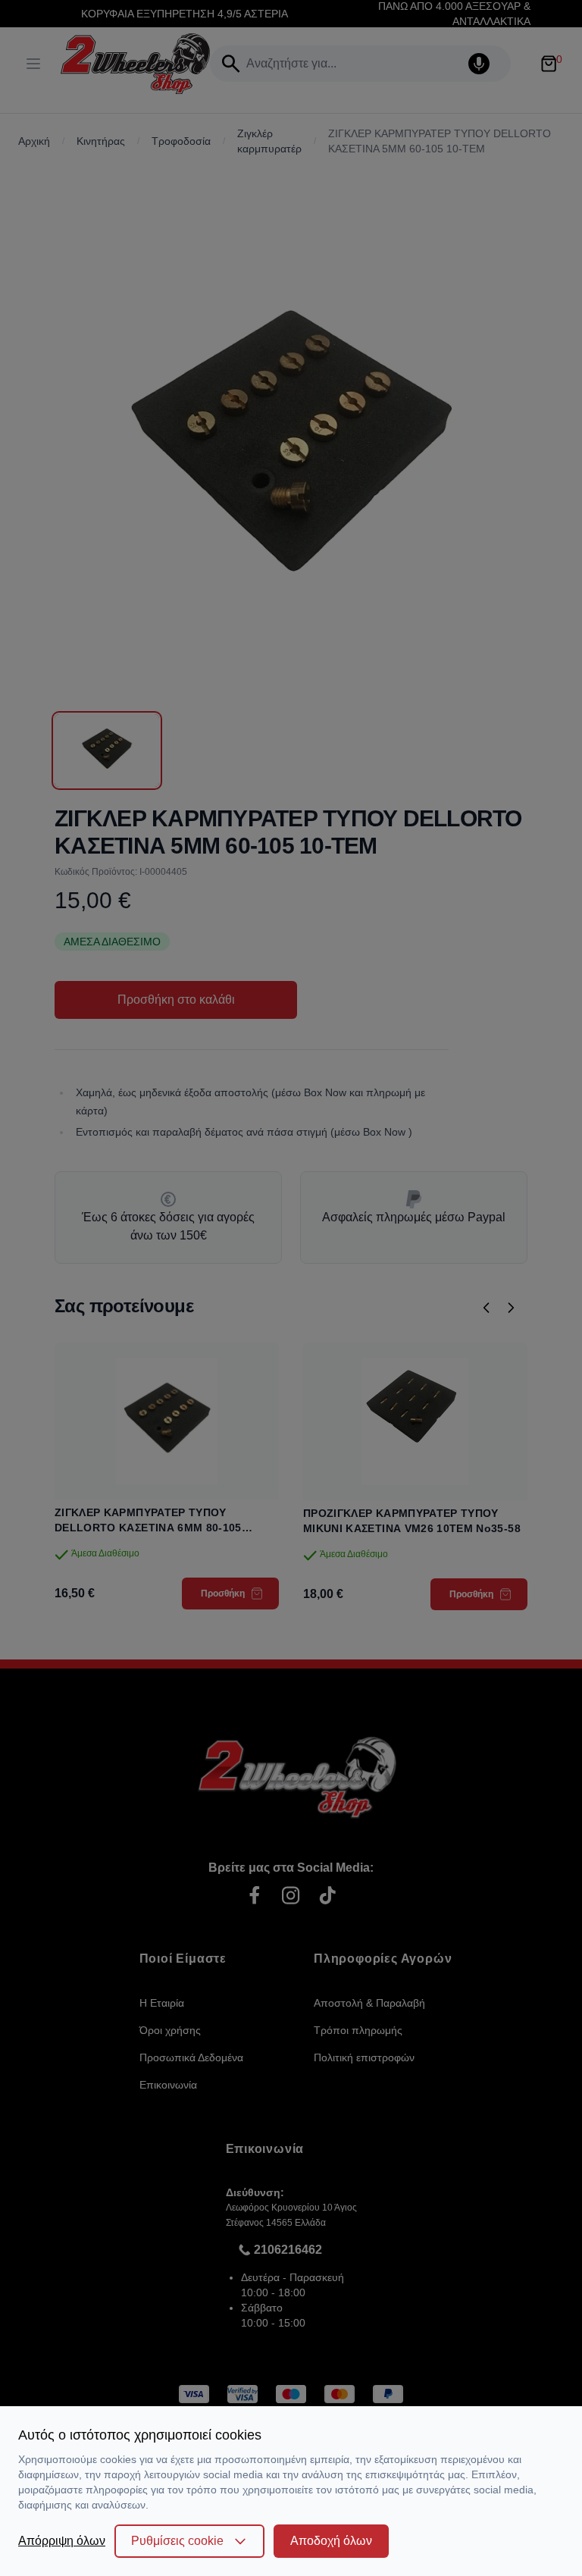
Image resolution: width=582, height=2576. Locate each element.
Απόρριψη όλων (62, 2541)
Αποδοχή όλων (331, 2541)
